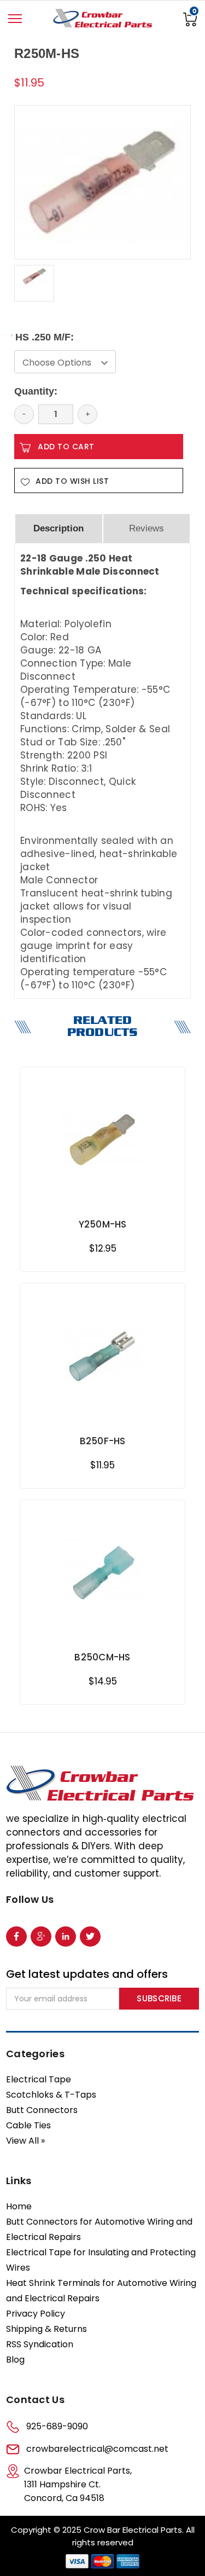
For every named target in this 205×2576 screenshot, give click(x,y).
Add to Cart (102, 1196)
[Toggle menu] (15, 19)
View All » (25, 2141)
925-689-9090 (57, 2426)
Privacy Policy (36, 2314)
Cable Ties (28, 2125)
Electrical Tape (39, 2079)
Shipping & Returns (46, 2329)
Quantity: (36, 391)
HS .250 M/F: (44, 337)
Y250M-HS (103, 1224)
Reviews (147, 528)
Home (19, 2206)
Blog (15, 2360)
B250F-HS (103, 1441)
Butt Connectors (42, 2110)
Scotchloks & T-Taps (51, 2095)
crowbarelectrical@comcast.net (97, 2449)
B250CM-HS (102, 1657)
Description (58, 528)
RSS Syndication (40, 2344)
